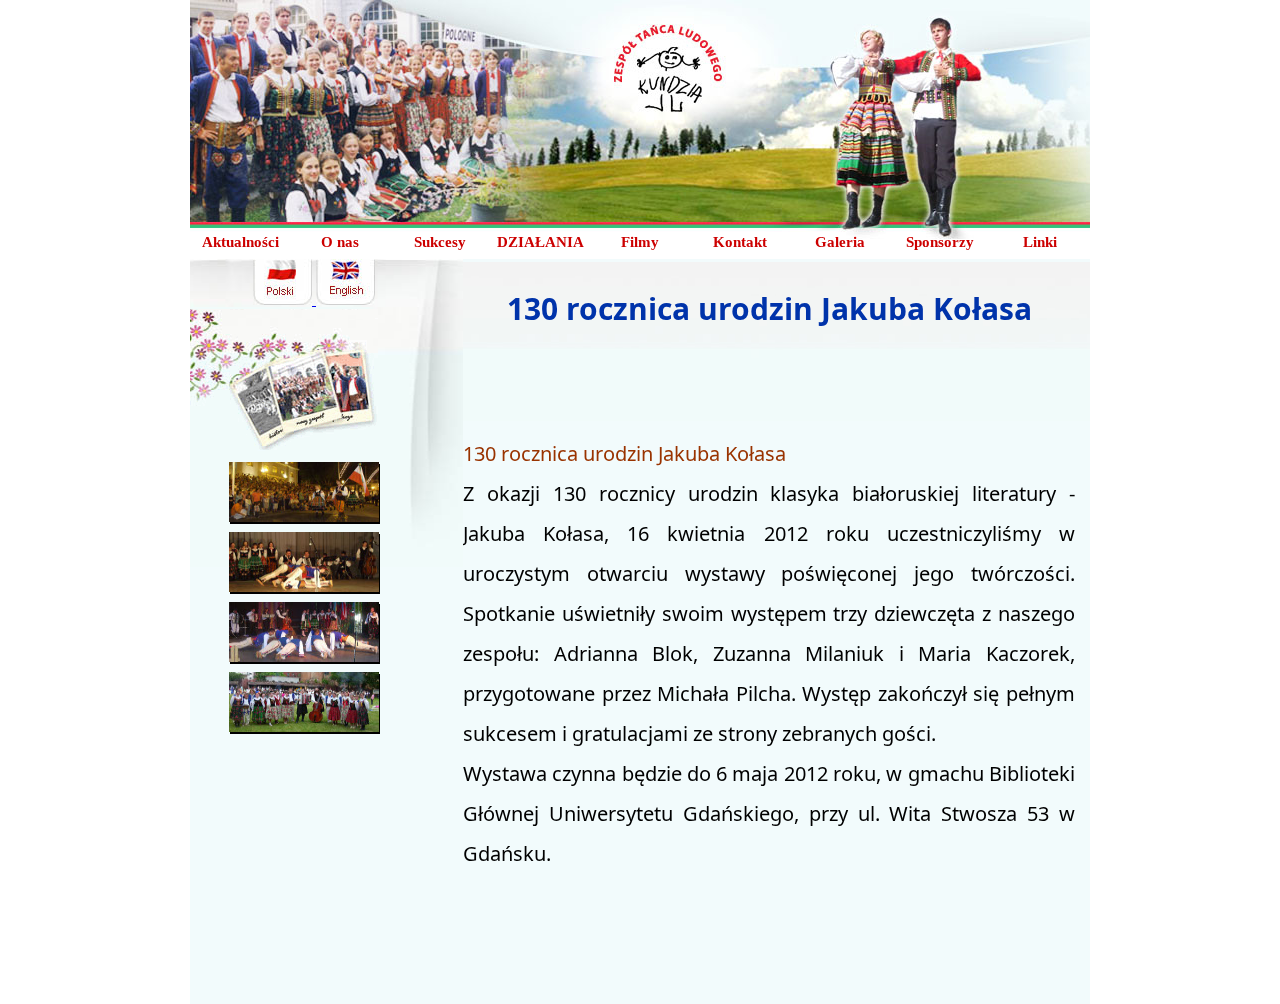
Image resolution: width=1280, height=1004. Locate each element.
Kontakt (740, 242)
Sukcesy (440, 242)
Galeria (840, 242)
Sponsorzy (940, 242)
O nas (340, 242)
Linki (1040, 242)
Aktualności (240, 242)
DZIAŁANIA (540, 242)
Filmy (640, 242)
